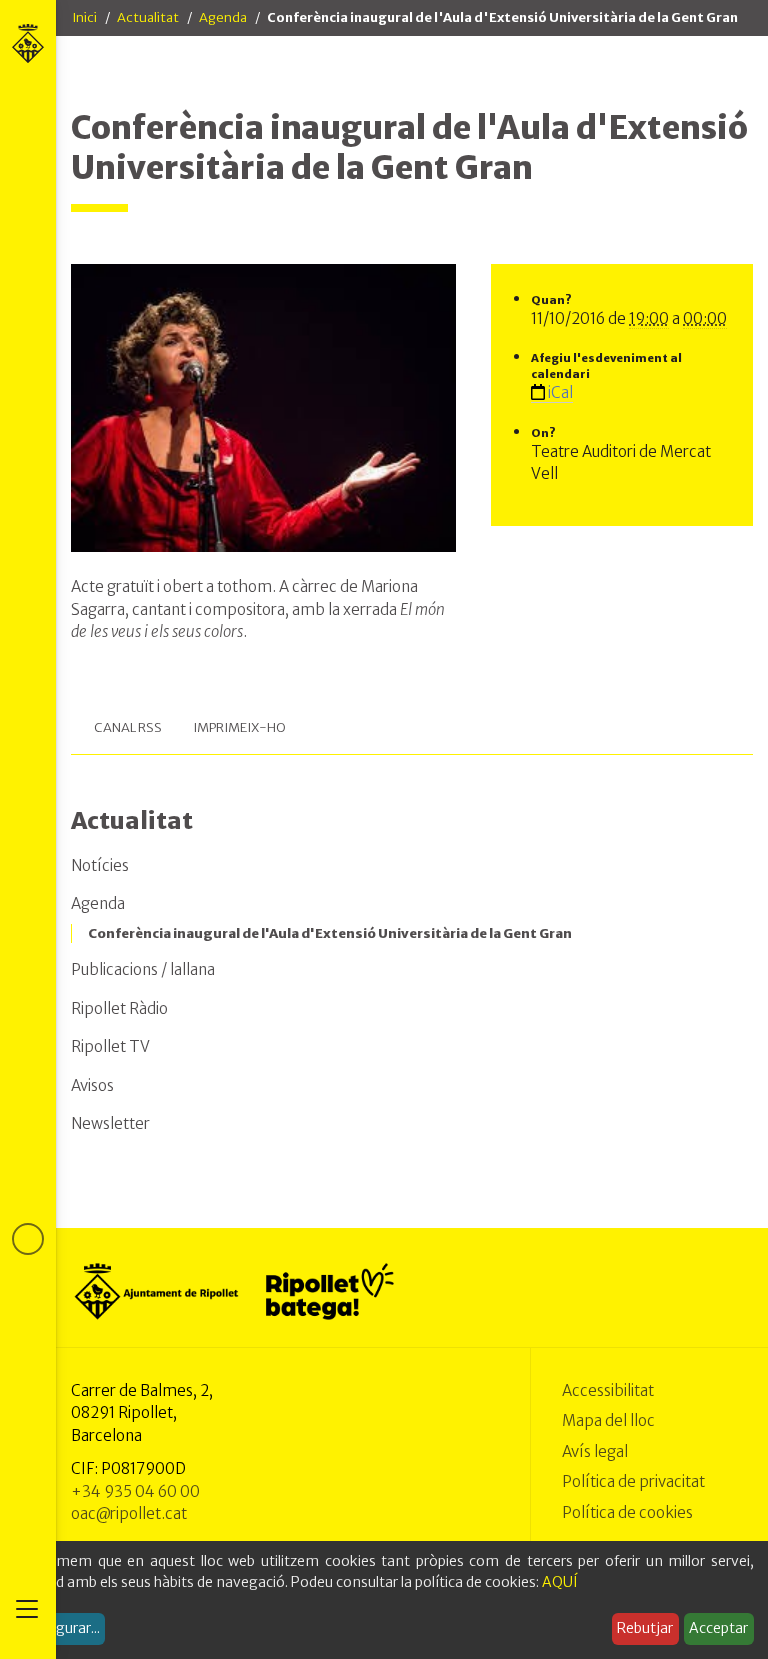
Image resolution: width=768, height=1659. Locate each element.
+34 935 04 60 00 (135, 1491)
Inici (84, 17)
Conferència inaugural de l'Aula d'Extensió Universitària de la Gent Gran (330, 933)
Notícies (100, 865)
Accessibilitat (608, 1390)
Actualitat (148, 17)
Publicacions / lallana (143, 969)
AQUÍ (560, 1582)
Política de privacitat (633, 1481)
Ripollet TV (110, 1046)
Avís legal (595, 1451)
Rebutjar (645, 1628)
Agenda (223, 17)
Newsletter (110, 1123)
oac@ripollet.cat (129, 1513)
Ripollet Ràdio (119, 1008)
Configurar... (60, 1628)
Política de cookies (627, 1512)
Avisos (92, 1085)
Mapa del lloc (608, 1420)
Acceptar (718, 1628)
